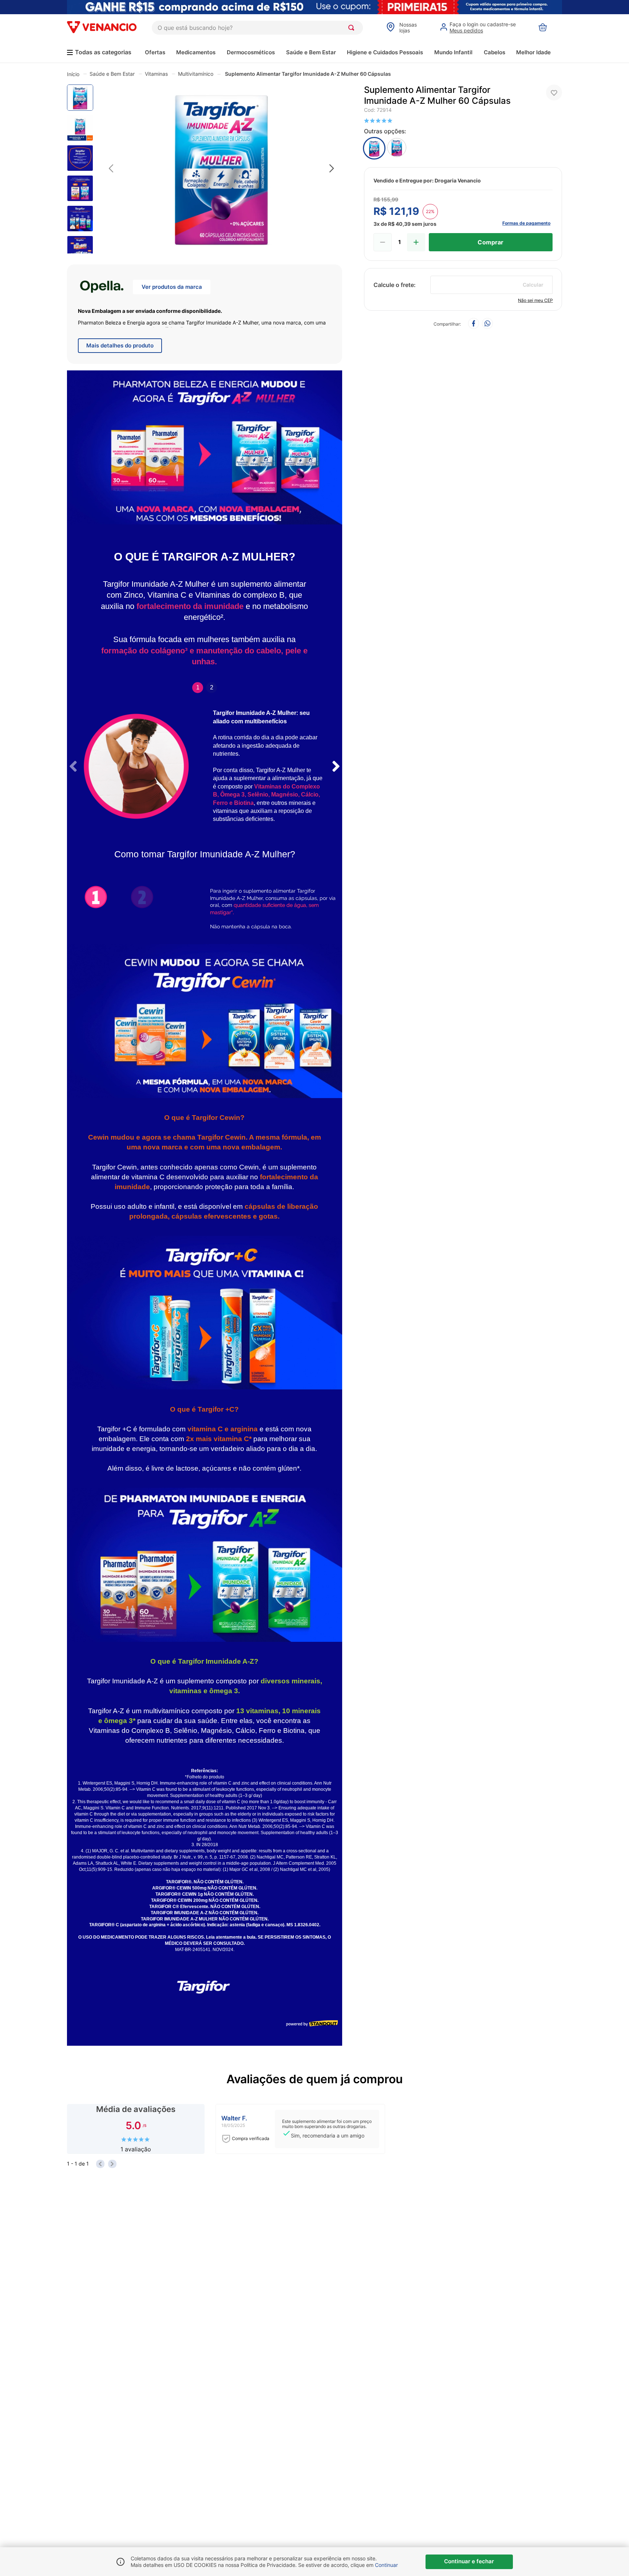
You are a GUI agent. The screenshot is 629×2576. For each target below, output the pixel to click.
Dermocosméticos (251, 52)
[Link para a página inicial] (73, 74)
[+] (416, 242)
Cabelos (495, 52)
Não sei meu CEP (535, 300)
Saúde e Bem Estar (311, 52)
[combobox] (257, 28)
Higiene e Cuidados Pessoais (385, 52)
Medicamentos (196, 52)
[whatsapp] (487, 324)
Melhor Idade (533, 52)
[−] (383, 242)
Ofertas (155, 52)
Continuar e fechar (469, 2561)
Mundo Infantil (453, 52)
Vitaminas (156, 74)
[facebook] (474, 324)
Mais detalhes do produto (120, 345)
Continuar (386, 2565)
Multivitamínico (196, 74)
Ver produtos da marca (172, 287)
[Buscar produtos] (353, 28)
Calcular (533, 285)
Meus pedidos (466, 30)
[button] (221, 169)
